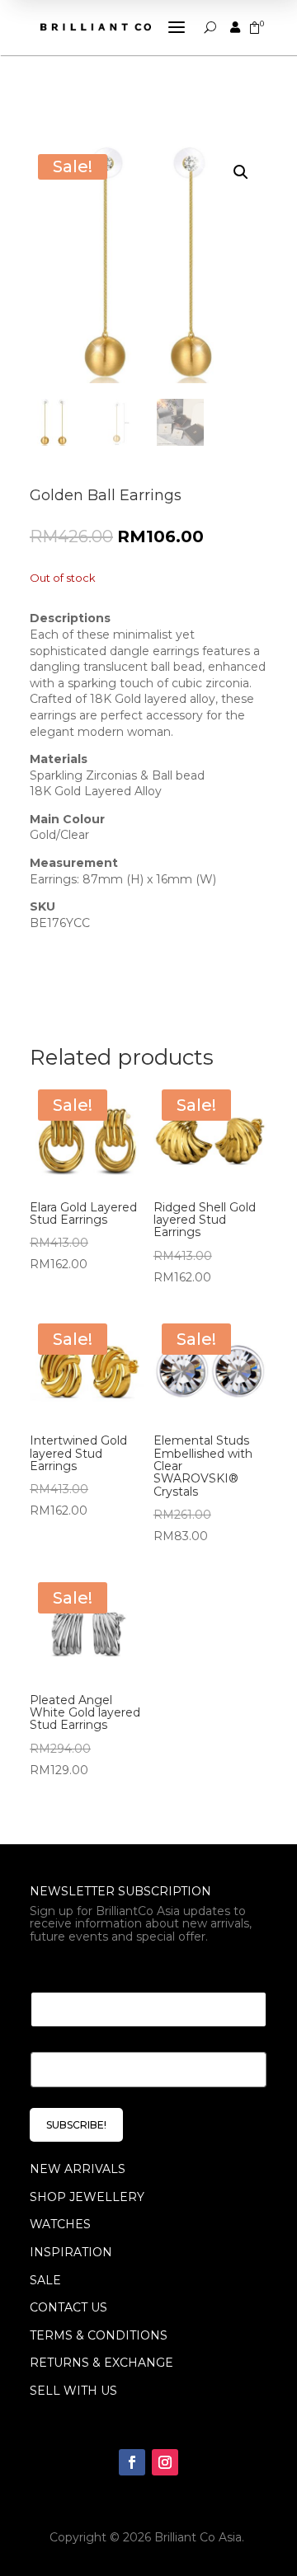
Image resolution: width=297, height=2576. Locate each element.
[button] (241, 172)
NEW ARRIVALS (78, 2169)
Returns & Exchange (101, 2363)
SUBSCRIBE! (76, 2125)
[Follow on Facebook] (132, 2462)
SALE (45, 2280)
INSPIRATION (71, 2252)
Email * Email (76, 1972)
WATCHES (60, 2224)
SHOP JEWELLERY (87, 2197)
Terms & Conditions (99, 2335)
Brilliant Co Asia (198, 2537)
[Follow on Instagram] (165, 2462)
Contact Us (68, 2307)
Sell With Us (73, 2391)
